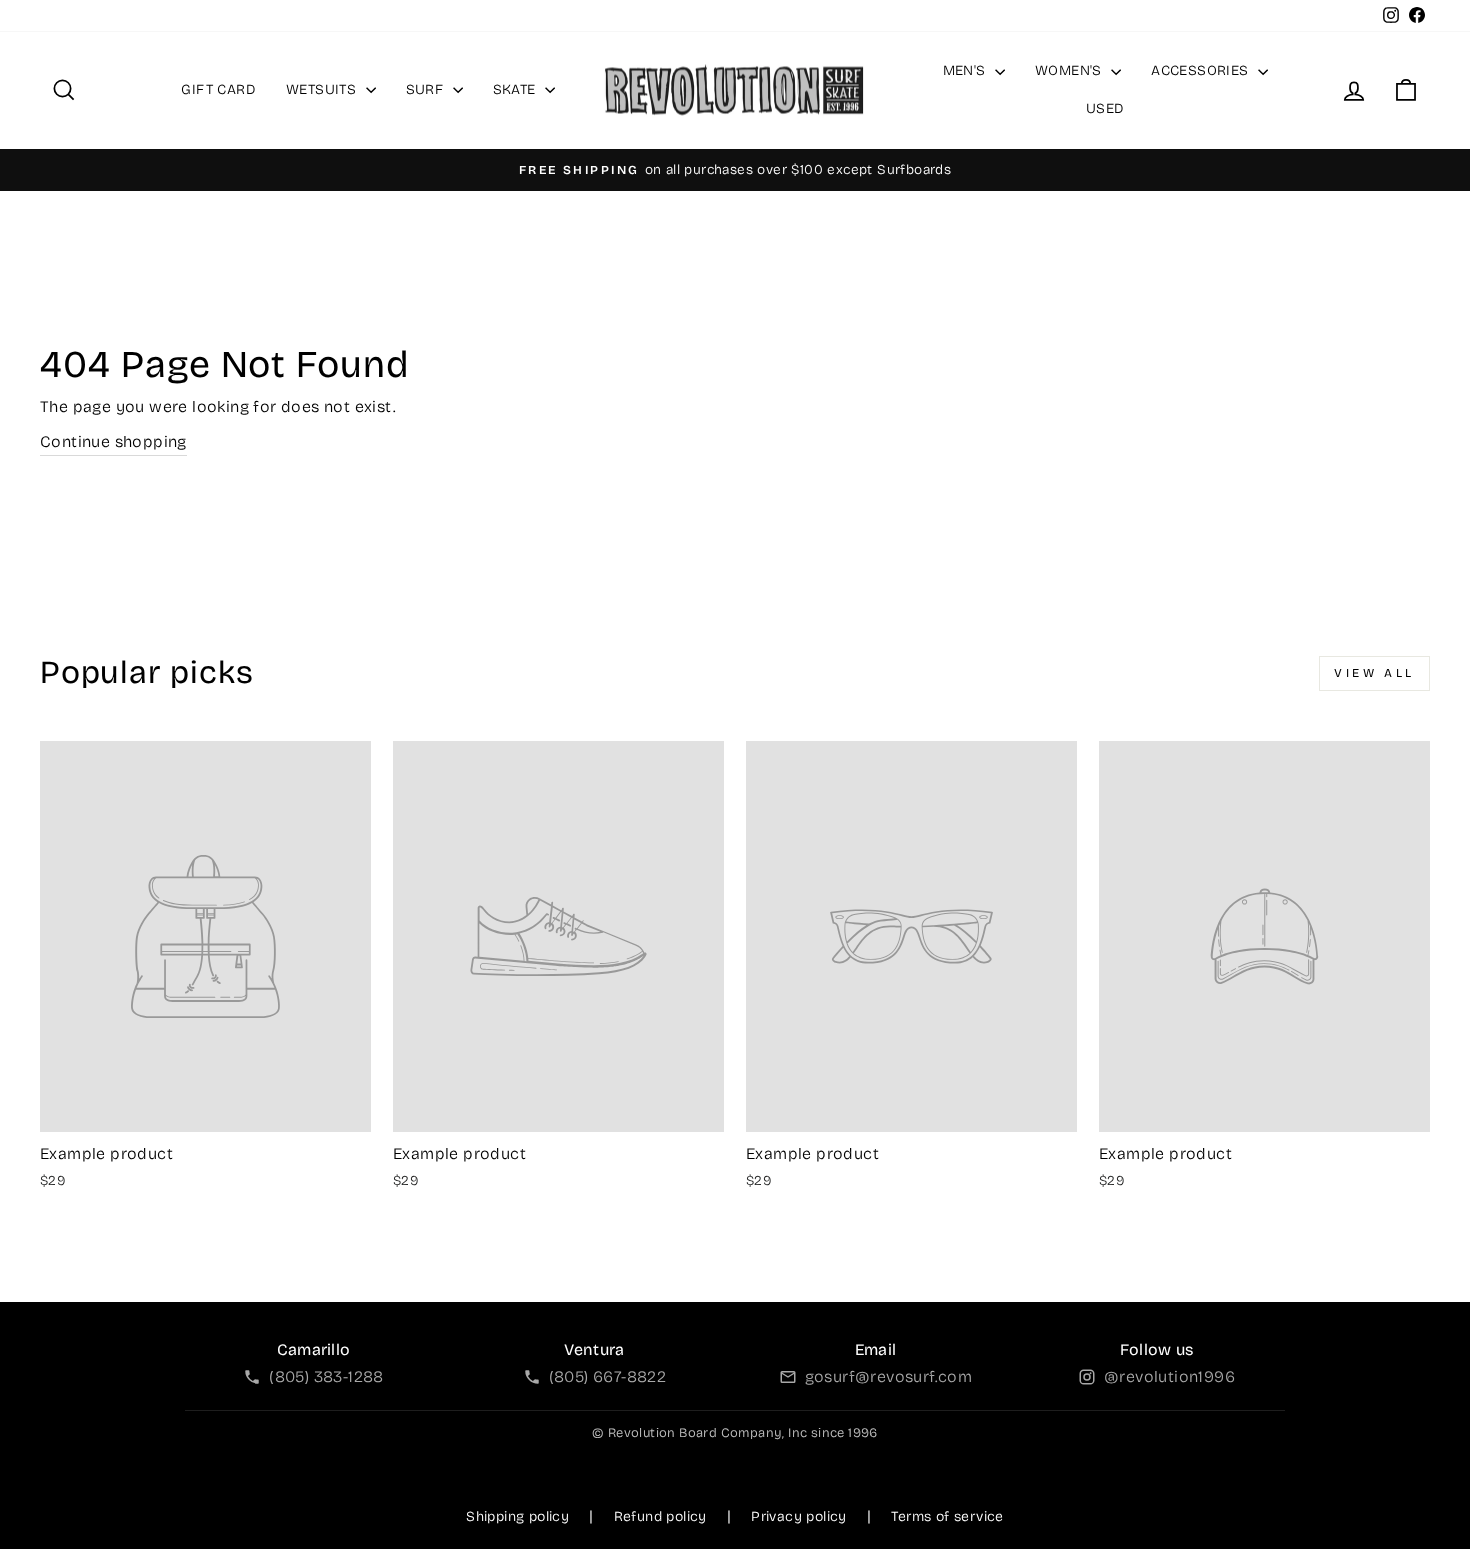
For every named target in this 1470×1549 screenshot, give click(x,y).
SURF (427, 89)
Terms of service (947, 1516)
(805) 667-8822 (608, 1376)
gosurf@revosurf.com (889, 1376)
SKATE (516, 89)
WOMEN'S (1070, 70)
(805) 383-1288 (326, 1376)
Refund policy (660, 1516)
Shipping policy (517, 1516)
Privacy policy (799, 1516)
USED (1105, 108)
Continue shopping (113, 441)
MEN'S (966, 70)
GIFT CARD (218, 89)
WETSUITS (323, 89)
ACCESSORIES (1202, 70)
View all (1374, 673)
